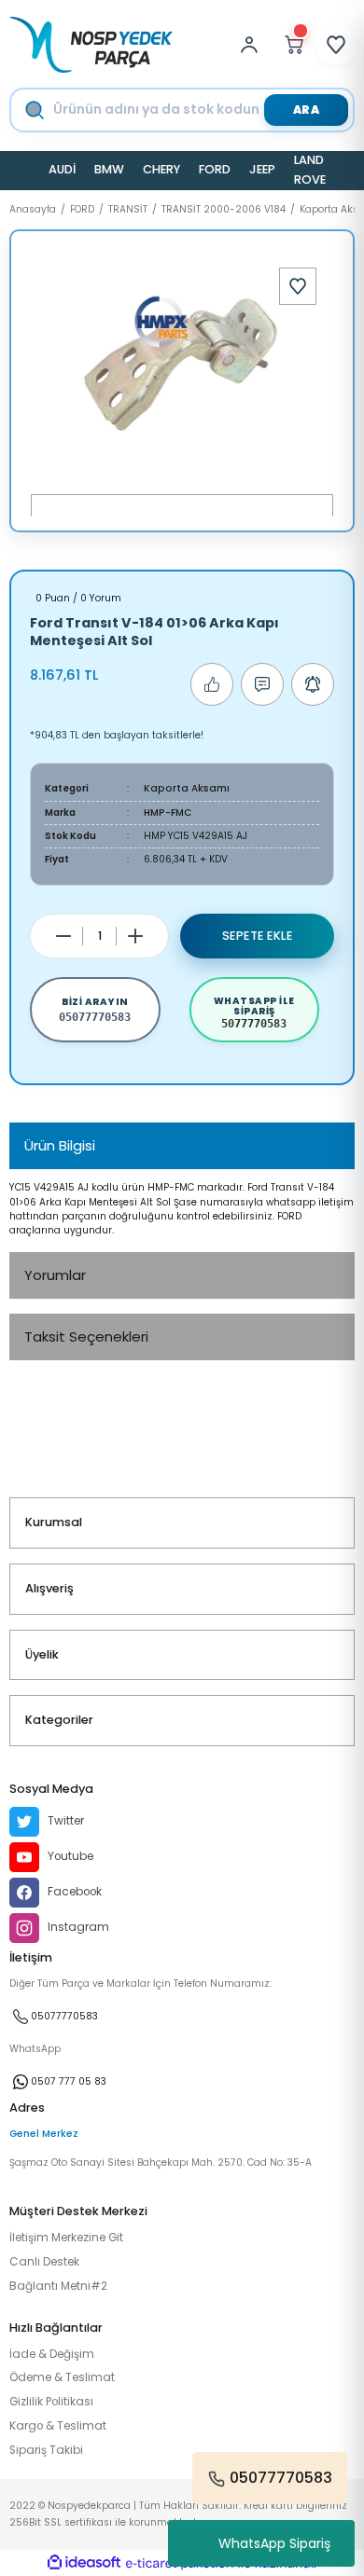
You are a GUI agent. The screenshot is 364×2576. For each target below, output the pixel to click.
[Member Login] (254, 45)
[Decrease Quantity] (63, 936)
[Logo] (91, 45)
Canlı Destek (44, 2262)
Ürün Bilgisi (60, 1145)
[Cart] (294, 45)
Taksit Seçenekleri (86, 1336)
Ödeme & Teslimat (62, 2377)
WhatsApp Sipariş (274, 2543)
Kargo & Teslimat (58, 2426)
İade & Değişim (52, 2354)
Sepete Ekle (258, 936)
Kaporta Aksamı (187, 788)
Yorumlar (55, 1275)
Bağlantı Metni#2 (58, 2286)
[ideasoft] (84, 2563)
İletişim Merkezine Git (66, 2238)
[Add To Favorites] (298, 286)
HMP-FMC (168, 813)
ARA (307, 110)
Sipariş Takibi (46, 2450)
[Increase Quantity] (135, 936)
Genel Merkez (44, 2134)
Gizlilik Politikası (51, 2402)
